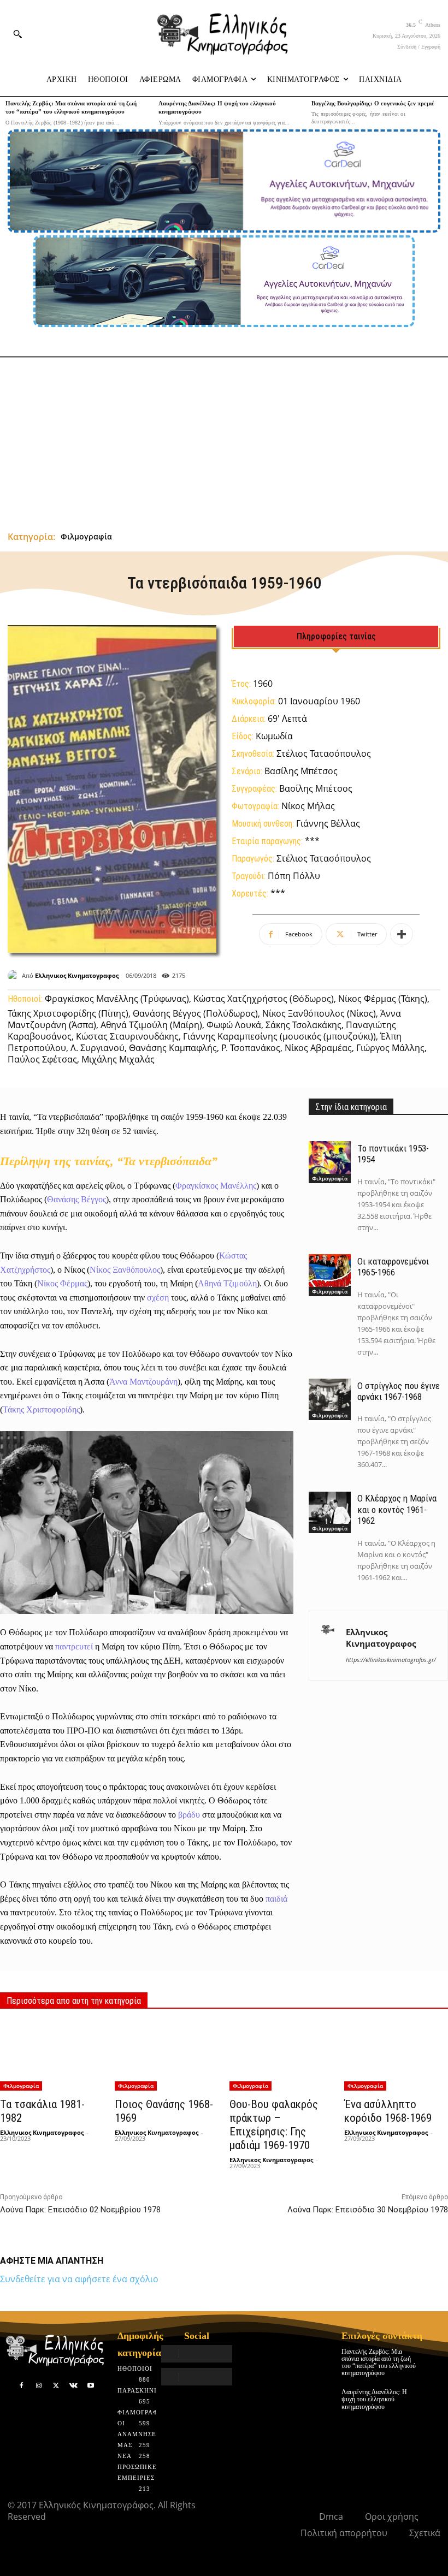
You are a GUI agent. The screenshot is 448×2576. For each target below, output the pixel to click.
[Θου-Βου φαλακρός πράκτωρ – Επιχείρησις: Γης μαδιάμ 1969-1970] (281, 2056)
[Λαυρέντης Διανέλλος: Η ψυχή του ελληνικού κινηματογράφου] (432, 2397)
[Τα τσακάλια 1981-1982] (52, 2056)
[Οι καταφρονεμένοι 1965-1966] (329, 1275)
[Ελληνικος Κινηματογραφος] (15, 976)
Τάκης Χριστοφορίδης (41, 1409)
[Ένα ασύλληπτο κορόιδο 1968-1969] (396, 2056)
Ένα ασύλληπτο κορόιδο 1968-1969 (388, 2111)
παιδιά (276, 1899)
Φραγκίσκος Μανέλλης (216, 1186)
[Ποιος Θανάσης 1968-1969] (167, 2056)
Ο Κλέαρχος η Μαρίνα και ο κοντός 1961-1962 (397, 1509)
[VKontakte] (73, 2386)
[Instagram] (39, 2386)
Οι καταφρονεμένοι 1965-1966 (393, 1267)
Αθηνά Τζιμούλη (227, 1283)
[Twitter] (56, 2386)
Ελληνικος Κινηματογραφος (77, 975)
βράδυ (189, 1815)
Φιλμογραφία (86, 536)
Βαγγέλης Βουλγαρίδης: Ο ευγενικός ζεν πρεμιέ (373, 103)
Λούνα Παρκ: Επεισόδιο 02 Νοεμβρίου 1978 (80, 2210)
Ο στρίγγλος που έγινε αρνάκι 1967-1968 (399, 1391)
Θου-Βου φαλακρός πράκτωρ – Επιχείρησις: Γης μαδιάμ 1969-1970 (274, 2125)
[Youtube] (91, 2386)
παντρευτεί (74, 1646)
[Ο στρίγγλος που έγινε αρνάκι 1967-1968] (329, 1399)
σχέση (158, 1298)
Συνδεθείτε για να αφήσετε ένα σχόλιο (79, 2279)
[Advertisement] (224, 440)
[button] (17, 34)
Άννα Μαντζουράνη (143, 1382)
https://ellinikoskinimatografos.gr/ (391, 1660)
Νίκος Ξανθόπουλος (125, 1270)
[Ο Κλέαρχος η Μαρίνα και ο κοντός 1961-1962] (329, 1512)
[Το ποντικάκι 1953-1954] (329, 1162)
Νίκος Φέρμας (62, 1283)
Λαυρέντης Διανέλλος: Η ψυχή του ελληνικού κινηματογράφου (374, 2399)
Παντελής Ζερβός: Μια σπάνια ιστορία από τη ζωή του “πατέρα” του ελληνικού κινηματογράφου (379, 2363)
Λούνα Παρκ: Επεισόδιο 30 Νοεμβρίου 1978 (368, 2210)
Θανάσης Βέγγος (76, 1199)
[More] (402, 934)
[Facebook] (22, 2386)
